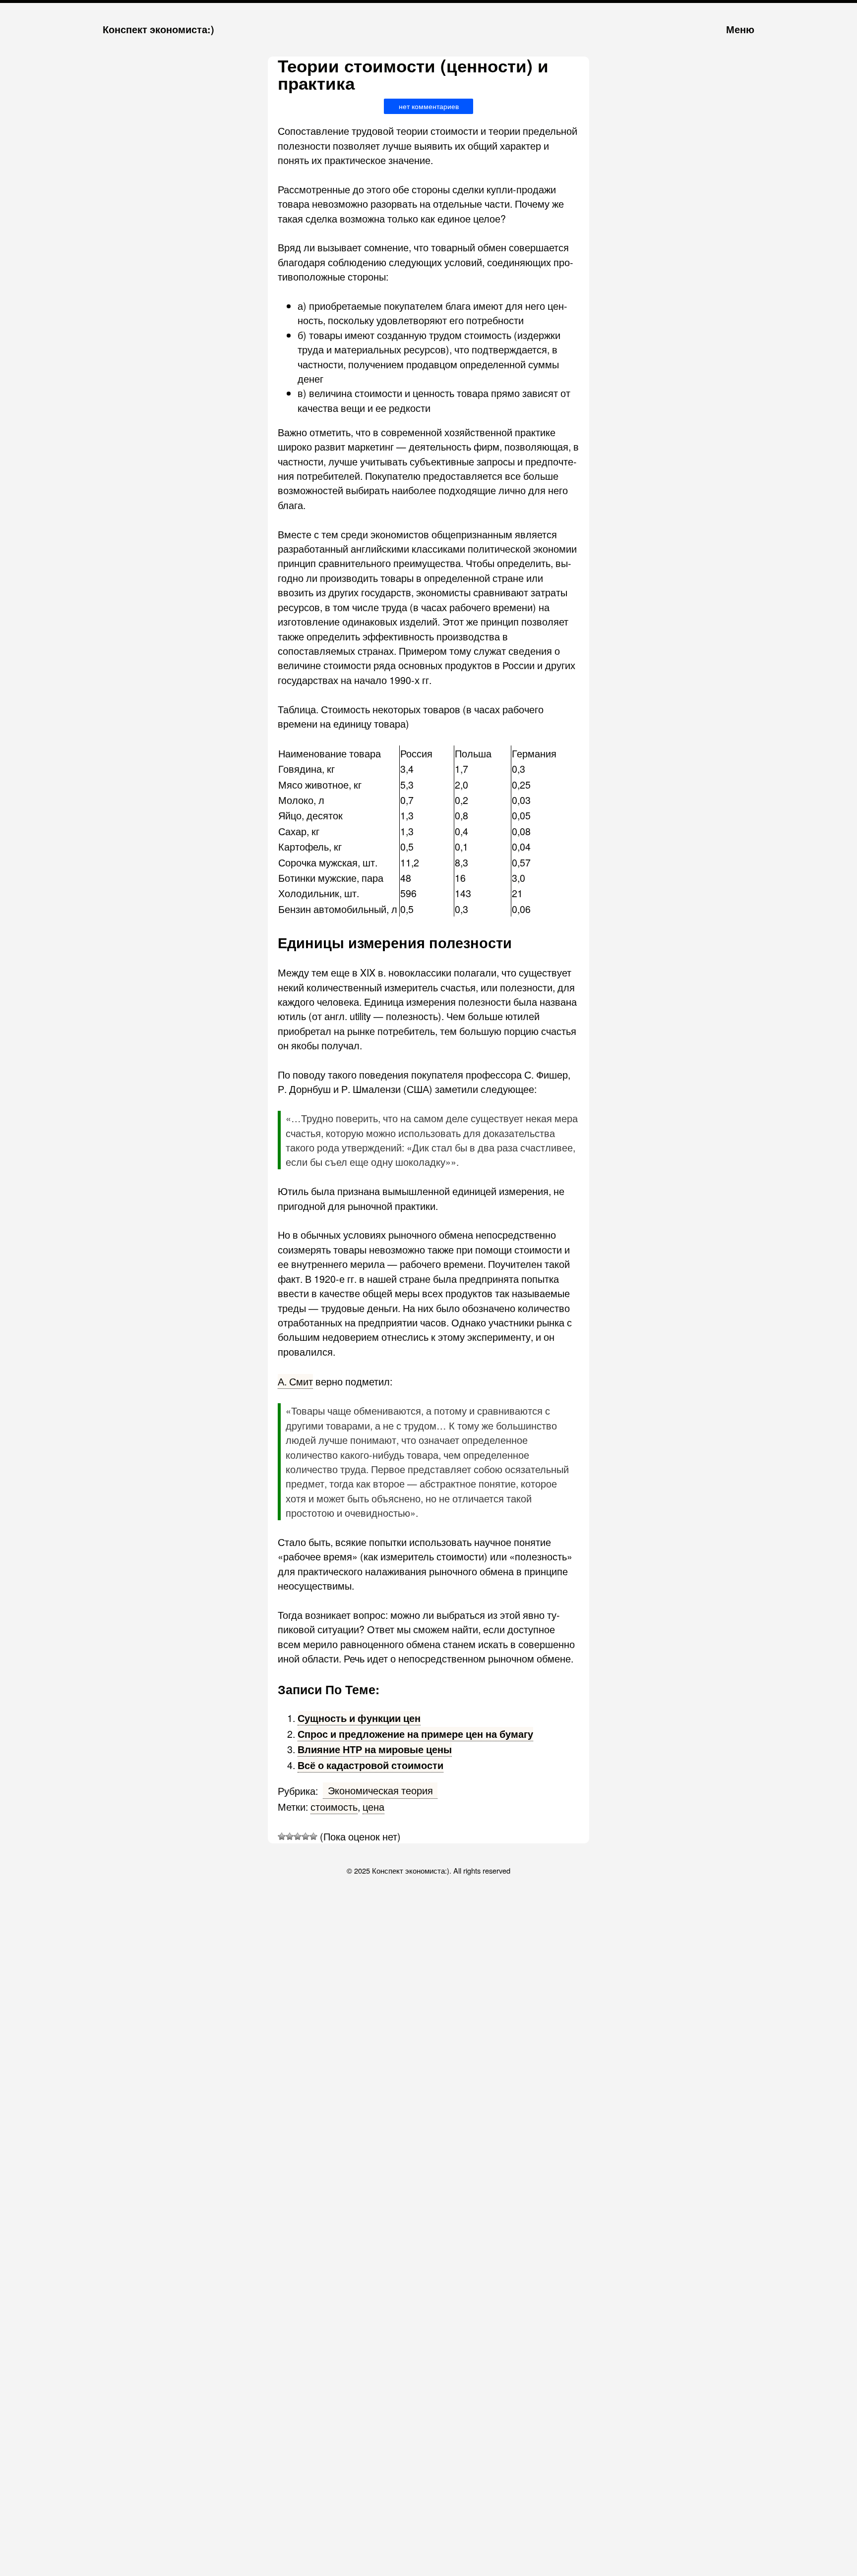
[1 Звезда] (282, 1836)
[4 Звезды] (306, 1836)
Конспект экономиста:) (158, 29)
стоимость (334, 1806)
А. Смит (295, 1381)
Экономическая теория (380, 1790)
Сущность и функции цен (359, 1718)
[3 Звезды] (298, 1836)
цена (373, 1806)
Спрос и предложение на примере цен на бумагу (415, 1734)
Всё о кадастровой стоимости (370, 1765)
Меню (740, 29)
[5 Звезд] (313, 1836)
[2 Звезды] (290, 1836)
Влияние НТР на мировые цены (375, 1749)
